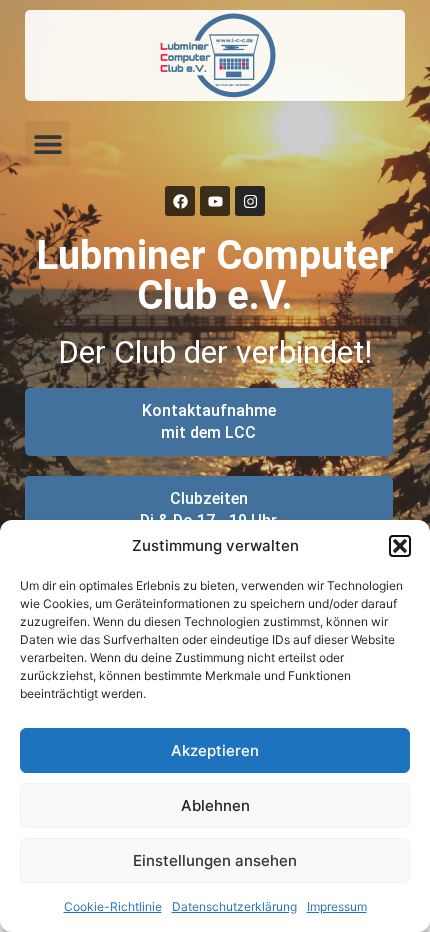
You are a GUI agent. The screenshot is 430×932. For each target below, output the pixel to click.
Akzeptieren (215, 750)
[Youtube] (215, 201)
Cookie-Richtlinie (113, 906)
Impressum (337, 906)
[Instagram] (250, 201)
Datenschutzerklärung (234, 906)
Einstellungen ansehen (215, 860)
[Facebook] (180, 201)
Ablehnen (215, 805)
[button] (400, 546)
